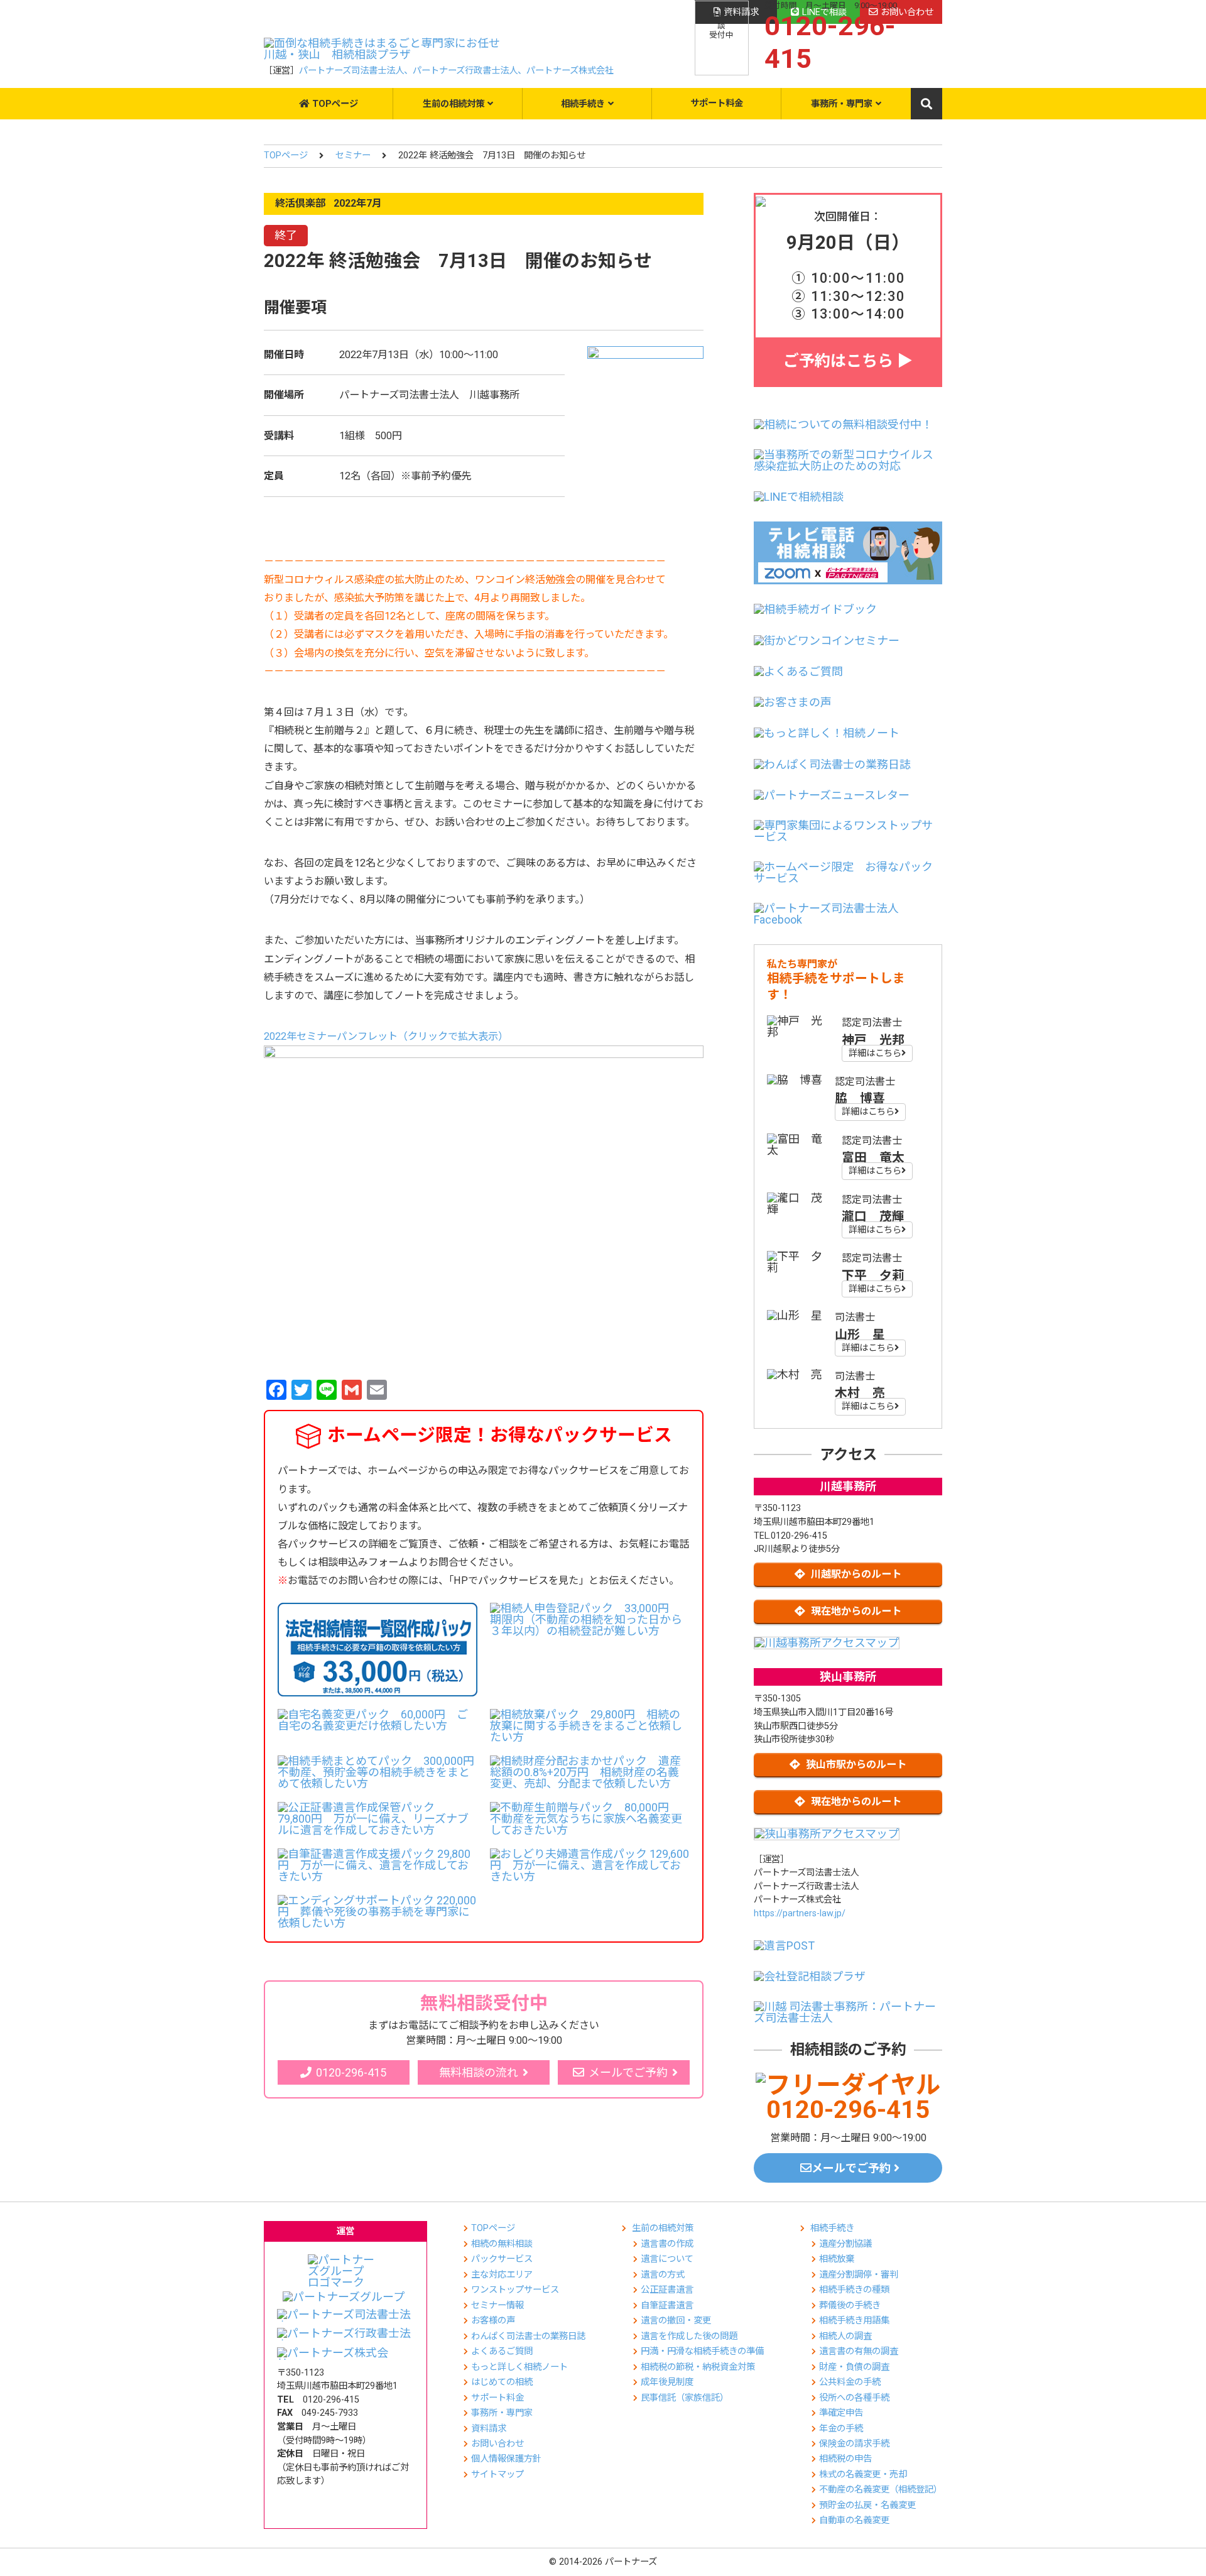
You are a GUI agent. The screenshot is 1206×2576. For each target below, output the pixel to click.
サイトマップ (497, 2475)
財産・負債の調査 (854, 2367)
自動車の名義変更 (854, 2520)
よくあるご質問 (502, 2351)
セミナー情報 (497, 2306)
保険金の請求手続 (854, 2444)
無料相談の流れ (479, 2072)
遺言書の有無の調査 (859, 2351)
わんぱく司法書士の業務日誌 (528, 2336)
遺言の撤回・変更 (676, 2321)
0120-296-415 (351, 2072)
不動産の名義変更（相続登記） (881, 2490)
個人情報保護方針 (506, 2459)
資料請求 (489, 2429)
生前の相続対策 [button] (454, 104)
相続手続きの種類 (854, 2290)
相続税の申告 (845, 2459)
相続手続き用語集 (854, 2321)
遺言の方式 (663, 2275)
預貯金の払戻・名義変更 (867, 2505)
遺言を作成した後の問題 (689, 2336)
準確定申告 (841, 2413)
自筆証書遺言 (667, 2306)
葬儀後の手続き (850, 2306)
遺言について (667, 2259)
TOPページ (335, 104)
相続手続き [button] (583, 104)
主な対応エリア (502, 2275)
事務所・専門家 (842, 104)
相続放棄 (837, 2259)
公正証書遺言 (667, 2290)
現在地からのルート (856, 1611)
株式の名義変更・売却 (863, 2475)
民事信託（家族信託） (685, 2398)
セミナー (353, 156)
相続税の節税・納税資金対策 (698, 2367)
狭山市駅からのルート (856, 1765)
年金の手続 (841, 2429)
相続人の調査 (845, 2336)
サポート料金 (717, 103)
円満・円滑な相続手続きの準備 (702, 2351)
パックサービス (502, 2259)
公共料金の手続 (850, 2382)
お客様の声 (493, 2321)
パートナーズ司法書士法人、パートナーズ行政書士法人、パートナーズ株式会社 (456, 71)
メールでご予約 (628, 2072)
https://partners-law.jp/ (800, 1913)
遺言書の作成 (667, 2244)
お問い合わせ (497, 2444)
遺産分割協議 (845, 2244)
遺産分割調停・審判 (859, 2275)
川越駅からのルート (856, 1574)
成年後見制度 (667, 2382)
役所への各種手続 (854, 2398)
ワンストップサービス (515, 2290)
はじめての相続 (502, 2382)
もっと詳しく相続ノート (519, 2367)
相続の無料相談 (502, 2244)
